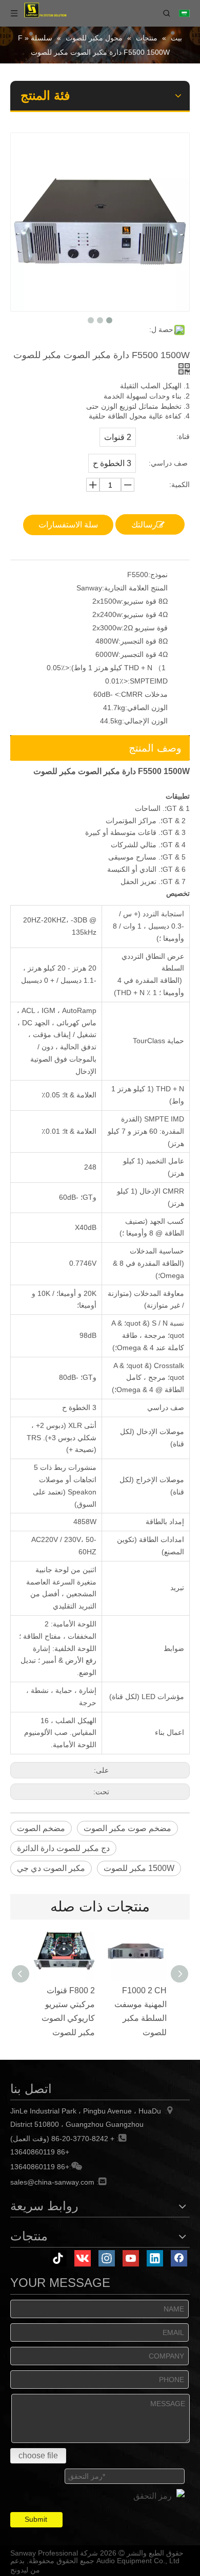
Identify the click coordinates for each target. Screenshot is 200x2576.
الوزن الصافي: (146, 708)
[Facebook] (179, 2258)
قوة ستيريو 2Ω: (145, 628)
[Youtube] (131, 2258)
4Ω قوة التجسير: (143, 654)
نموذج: (158, 575)
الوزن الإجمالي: (145, 721)
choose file (38, 2456)
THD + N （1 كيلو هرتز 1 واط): (118, 668)
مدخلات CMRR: (143, 694)
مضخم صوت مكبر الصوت (127, 1828)
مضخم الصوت (41, 1828)
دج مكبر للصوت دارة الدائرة (63, 1848)
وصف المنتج (155, 748)
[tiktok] (58, 2258)
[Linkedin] (155, 2258)
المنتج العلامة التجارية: (135, 588)
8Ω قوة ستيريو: (145, 601)
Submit (36, 2519)
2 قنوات (118, 437)
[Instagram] (107, 2258)
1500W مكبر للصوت (139, 1868)
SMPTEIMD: (148, 681)
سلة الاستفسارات (68, 525)
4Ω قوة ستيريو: (145, 614)
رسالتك (144, 525)
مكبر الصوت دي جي (51, 1868)
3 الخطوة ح (112, 463)
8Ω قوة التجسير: (143, 641)
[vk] (83, 2258)
